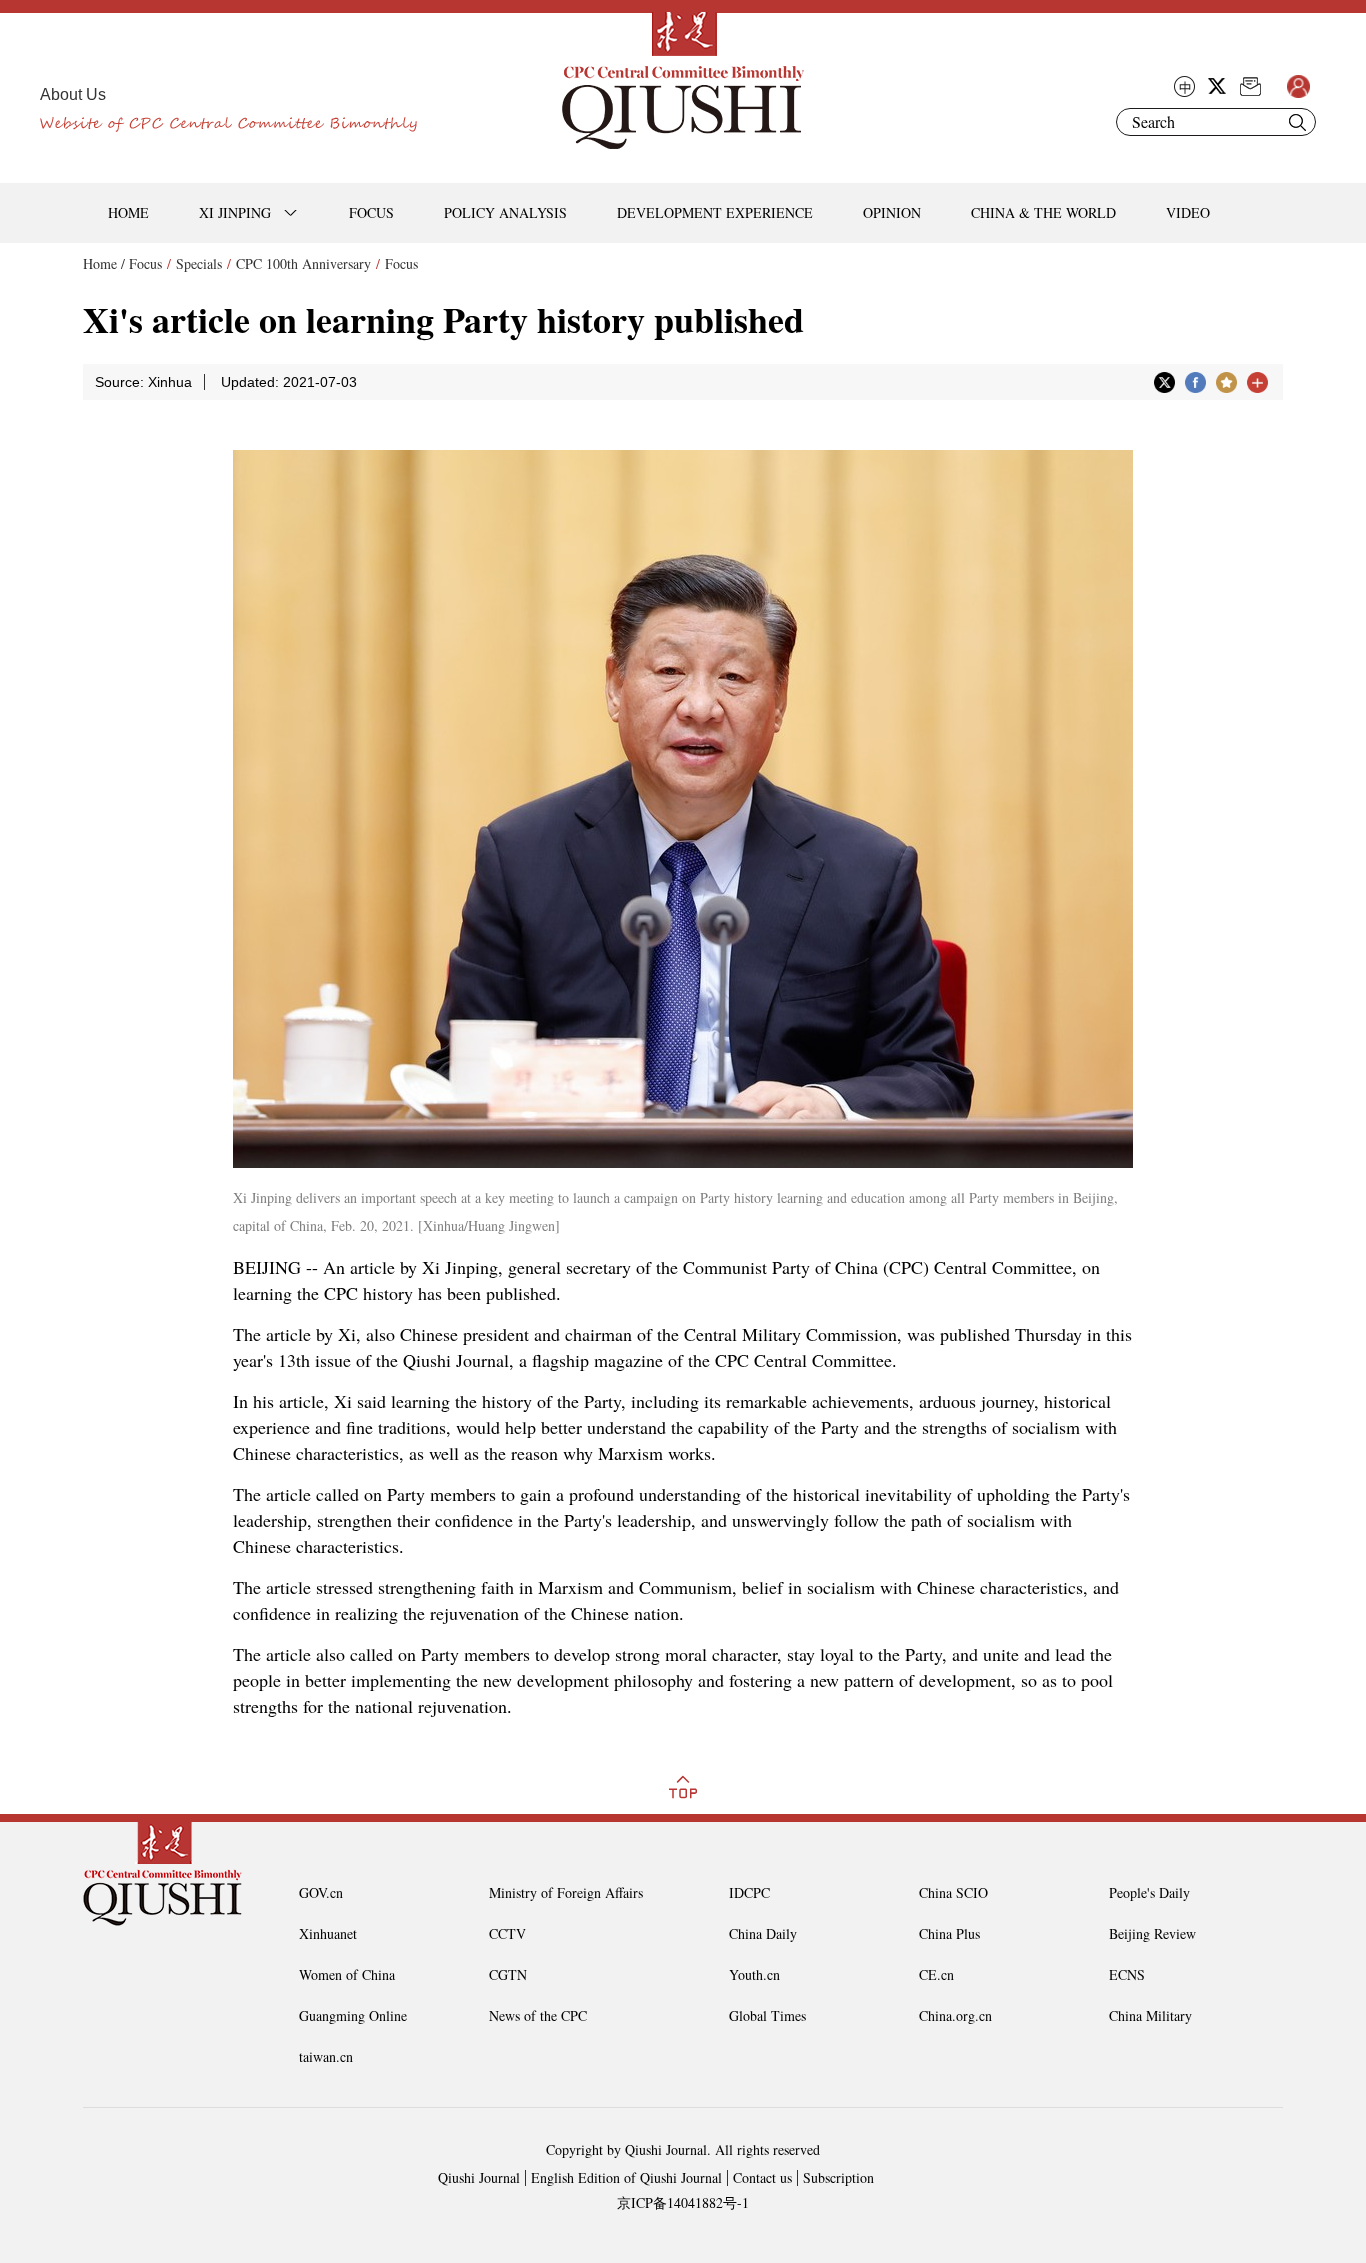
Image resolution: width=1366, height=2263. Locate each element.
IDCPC (749, 1892)
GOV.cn (321, 1892)
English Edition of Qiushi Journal (626, 2177)
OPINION (892, 212)
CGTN (508, 1974)
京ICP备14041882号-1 (683, 2202)
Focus (145, 263)
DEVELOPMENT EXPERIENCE (715, 212)
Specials (199, 263)
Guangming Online (353, 2015)
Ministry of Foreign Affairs (566, 1892)
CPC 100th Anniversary (303, 263)
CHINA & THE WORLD (1043, 212)
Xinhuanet (328, 1933)
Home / (104, 263)
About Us (73, 94)
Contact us (762, 2177)
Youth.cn (754, 1974)
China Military (1150, 2015)
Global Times (767, 2015)
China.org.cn (955, 2015)
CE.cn (936, 1974)
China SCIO (953, 1892)
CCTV (507, 1933)
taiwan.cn (326, 2056)
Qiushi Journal (479, 2177)
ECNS (1127, 1974)
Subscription (838, 2177)
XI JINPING (235, 212)
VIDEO (1188, 212)
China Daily (763, 1933)
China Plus (949, 1933)
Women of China (347, 1974)
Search (1297, 122)
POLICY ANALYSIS (505, 212)
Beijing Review (1152, 1933)
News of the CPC (538, 2015)
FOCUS (371, 212)
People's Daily (1149, 1892)
